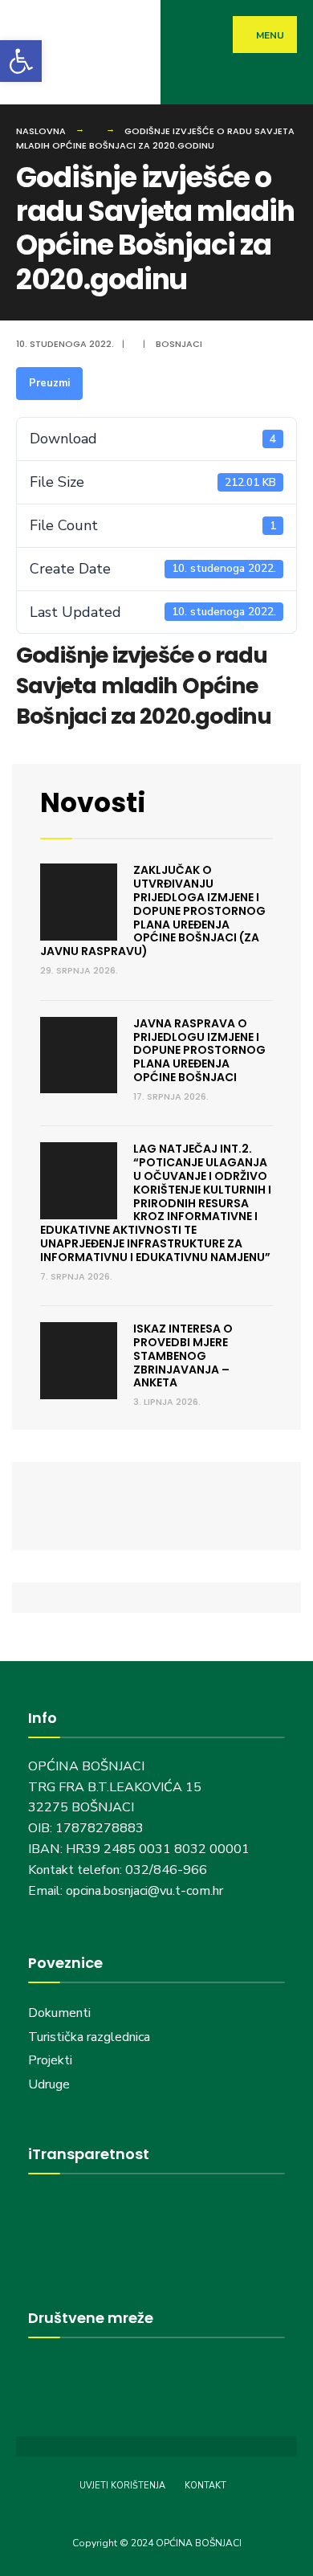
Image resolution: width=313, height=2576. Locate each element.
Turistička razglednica (89, 2037)
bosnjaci (179, 344)
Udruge (51, 2084)
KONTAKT (205, 2486)
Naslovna (41, 131)
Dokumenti (59, 2013)
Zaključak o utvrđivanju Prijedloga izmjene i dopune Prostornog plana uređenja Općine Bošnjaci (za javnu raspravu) (153, 910)
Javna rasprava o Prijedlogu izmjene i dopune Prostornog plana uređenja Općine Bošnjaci (199, 1050)
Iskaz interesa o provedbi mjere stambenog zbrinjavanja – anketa (183, 1355)
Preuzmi (49, 383)
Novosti (93, 803)
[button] (21, 61)
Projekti (50, 2060)
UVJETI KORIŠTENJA (122, 2486)
